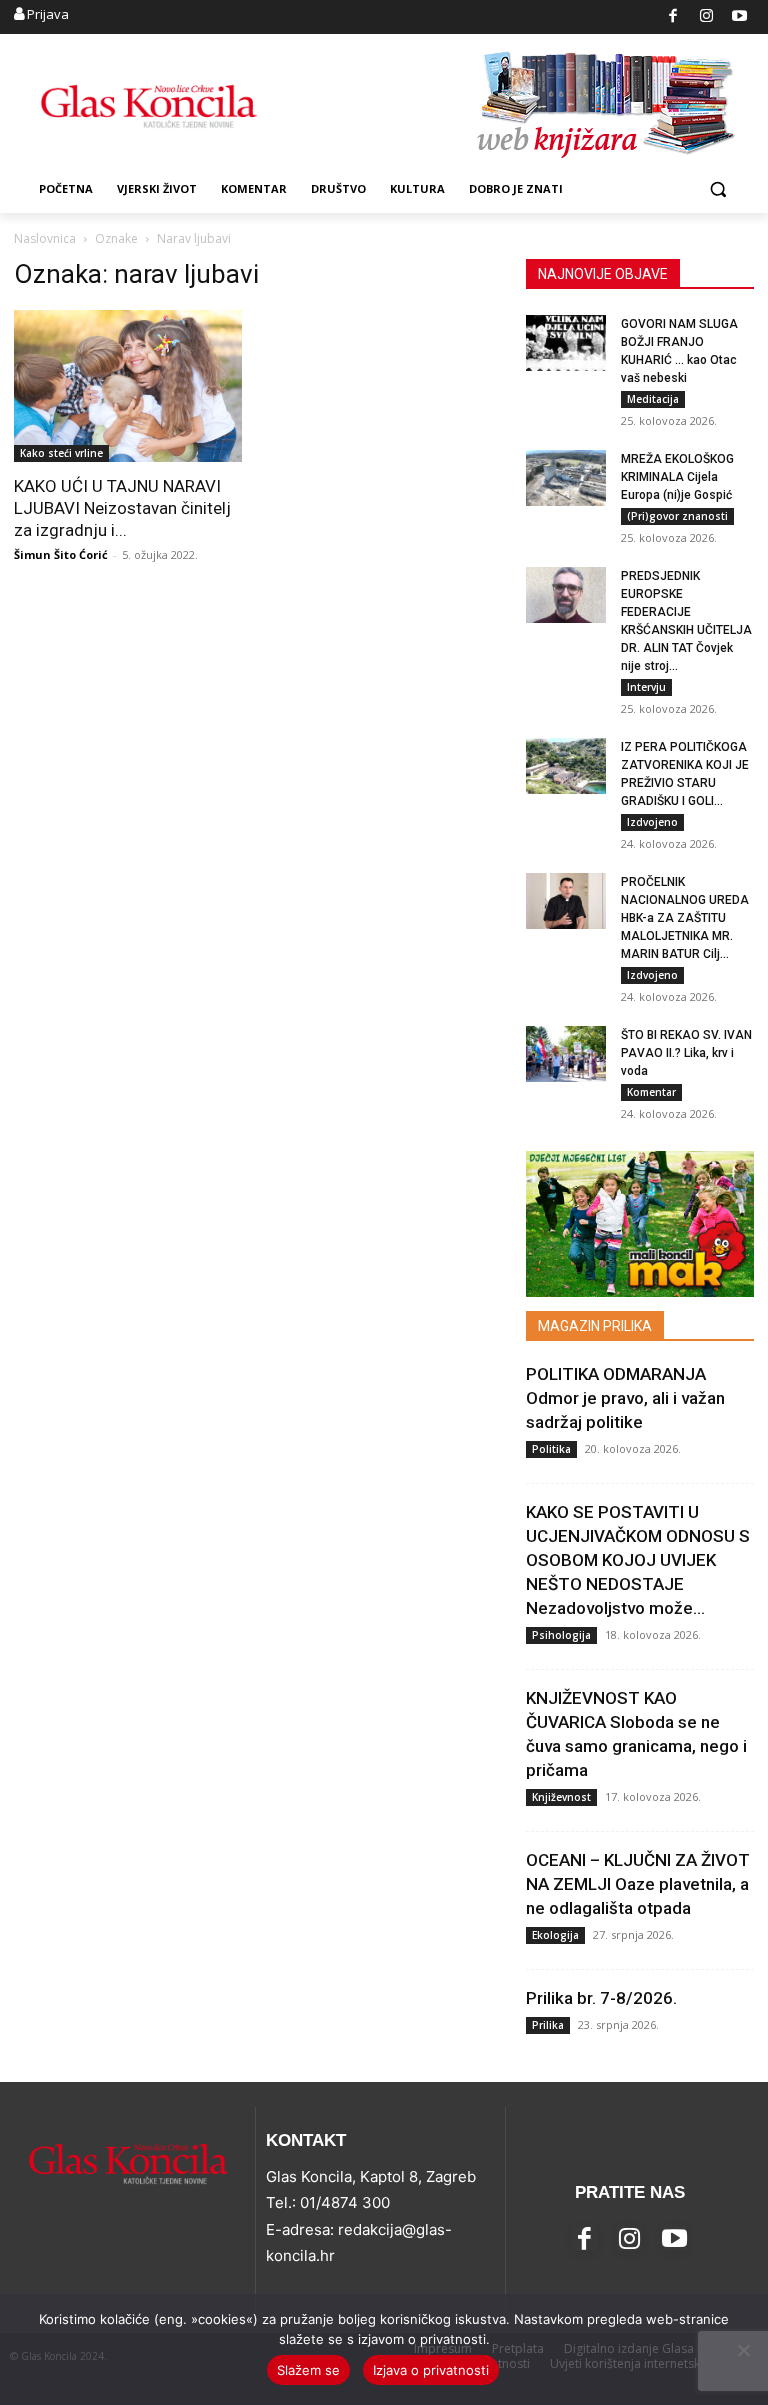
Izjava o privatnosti (431, 2370)
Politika (551, 1449)
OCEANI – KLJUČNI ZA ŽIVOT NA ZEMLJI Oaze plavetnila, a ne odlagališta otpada (638, 1884)
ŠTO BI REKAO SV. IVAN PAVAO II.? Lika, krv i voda (686, 1053)
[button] (717, 189)
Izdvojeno (652, 822)
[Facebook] (673, 17)
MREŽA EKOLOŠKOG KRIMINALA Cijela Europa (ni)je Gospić (677, 477)
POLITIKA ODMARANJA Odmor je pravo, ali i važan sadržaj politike (625, 1398)
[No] (743, 2350)
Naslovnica (45, 238)
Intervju (646, 687)
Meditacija (653, 399)
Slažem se (308, 2370)
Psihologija (561, 1635)
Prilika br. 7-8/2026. (601, 1998)
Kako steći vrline (61, 453)
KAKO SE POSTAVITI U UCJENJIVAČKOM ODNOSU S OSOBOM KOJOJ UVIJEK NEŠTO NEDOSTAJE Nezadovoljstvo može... (638, 1560)
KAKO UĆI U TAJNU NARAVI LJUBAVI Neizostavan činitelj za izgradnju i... (122, 508)
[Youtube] (740, 17)
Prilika (548, 2025)
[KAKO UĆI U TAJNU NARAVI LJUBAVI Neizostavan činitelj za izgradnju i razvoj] (128, 386)
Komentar (651, 1092)
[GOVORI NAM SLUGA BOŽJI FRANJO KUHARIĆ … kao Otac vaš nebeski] (566, 343)
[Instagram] (706, 17)
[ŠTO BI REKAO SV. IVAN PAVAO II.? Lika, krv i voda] (566, 1054)
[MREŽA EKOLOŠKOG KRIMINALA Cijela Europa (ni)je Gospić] (566, 478)
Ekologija (555, 1935)
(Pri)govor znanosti (677, 516)
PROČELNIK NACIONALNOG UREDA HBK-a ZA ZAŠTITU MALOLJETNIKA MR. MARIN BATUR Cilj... (685, 918)
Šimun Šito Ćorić (61, 554)
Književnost (561, 1797)
